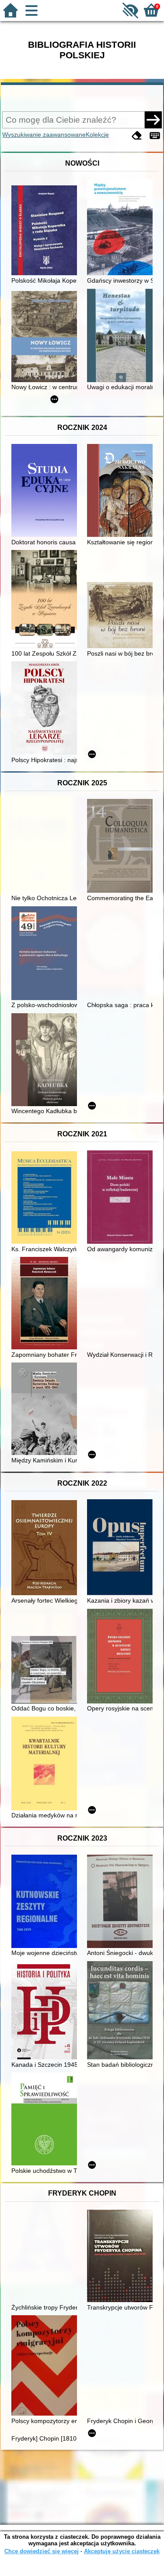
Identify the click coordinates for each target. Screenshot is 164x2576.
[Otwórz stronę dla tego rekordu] (46, 231)
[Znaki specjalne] (155, 136)
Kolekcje (97, 135)
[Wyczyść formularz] (137, 136)
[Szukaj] (153, 120)
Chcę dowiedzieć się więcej (42, 2551)
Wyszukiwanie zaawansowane (44, 135)
